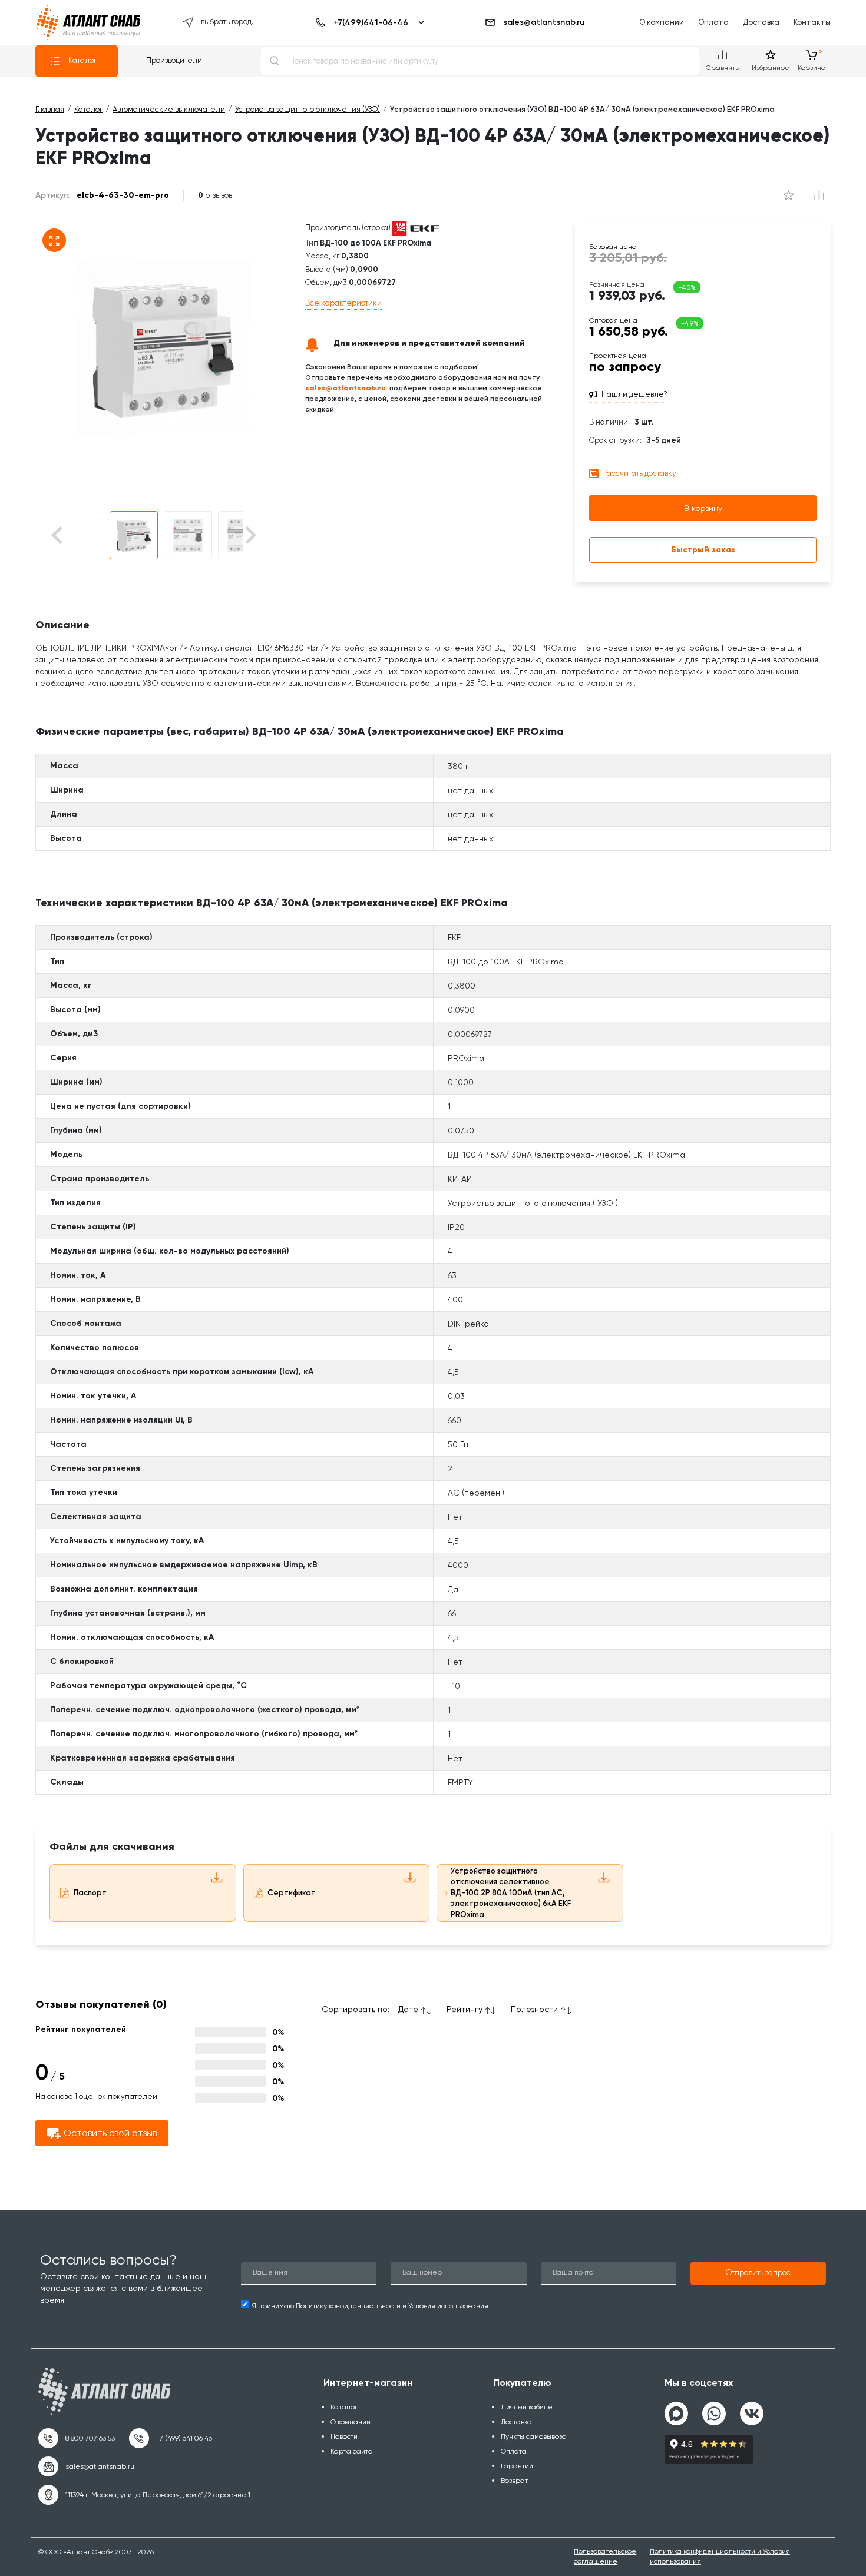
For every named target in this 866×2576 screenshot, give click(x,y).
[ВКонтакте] (752, 2409)
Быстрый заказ (703, 550)
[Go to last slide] (77, 536)
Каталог (82, 60)
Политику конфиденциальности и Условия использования (392, 2306)
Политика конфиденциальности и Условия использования (720, 2556)
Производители (174, 60)
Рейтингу (465, 2009)
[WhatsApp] (714, 2409)
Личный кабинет (528, 2407)
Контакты (812, 22)
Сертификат (292, 1893)
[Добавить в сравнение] (788, 195)
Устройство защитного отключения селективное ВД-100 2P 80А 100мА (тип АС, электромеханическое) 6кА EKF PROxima (511, 1893)
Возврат (514, 2481)
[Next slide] (249, 536)
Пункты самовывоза (534, 2436)
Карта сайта (352, 2451)
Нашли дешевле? (634, 394)
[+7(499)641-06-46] (368, 22)
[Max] (676, 2413)
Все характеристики (343, 303)
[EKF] (416, 228)
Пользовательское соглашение (605, 2556)
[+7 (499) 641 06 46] (171, 2438)
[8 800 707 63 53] (77, 2438)
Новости (344, 2436)
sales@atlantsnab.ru (544, 22)
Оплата (713, 22)
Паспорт (90, 1893)
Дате (408, 2009)
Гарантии (517, 2466)
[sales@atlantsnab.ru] (86, 2466)
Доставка (761, 22)
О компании (662, 22)
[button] (134, 535)
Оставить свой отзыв (110, 2133)
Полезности (534, 2009)
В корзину (703, 508)
